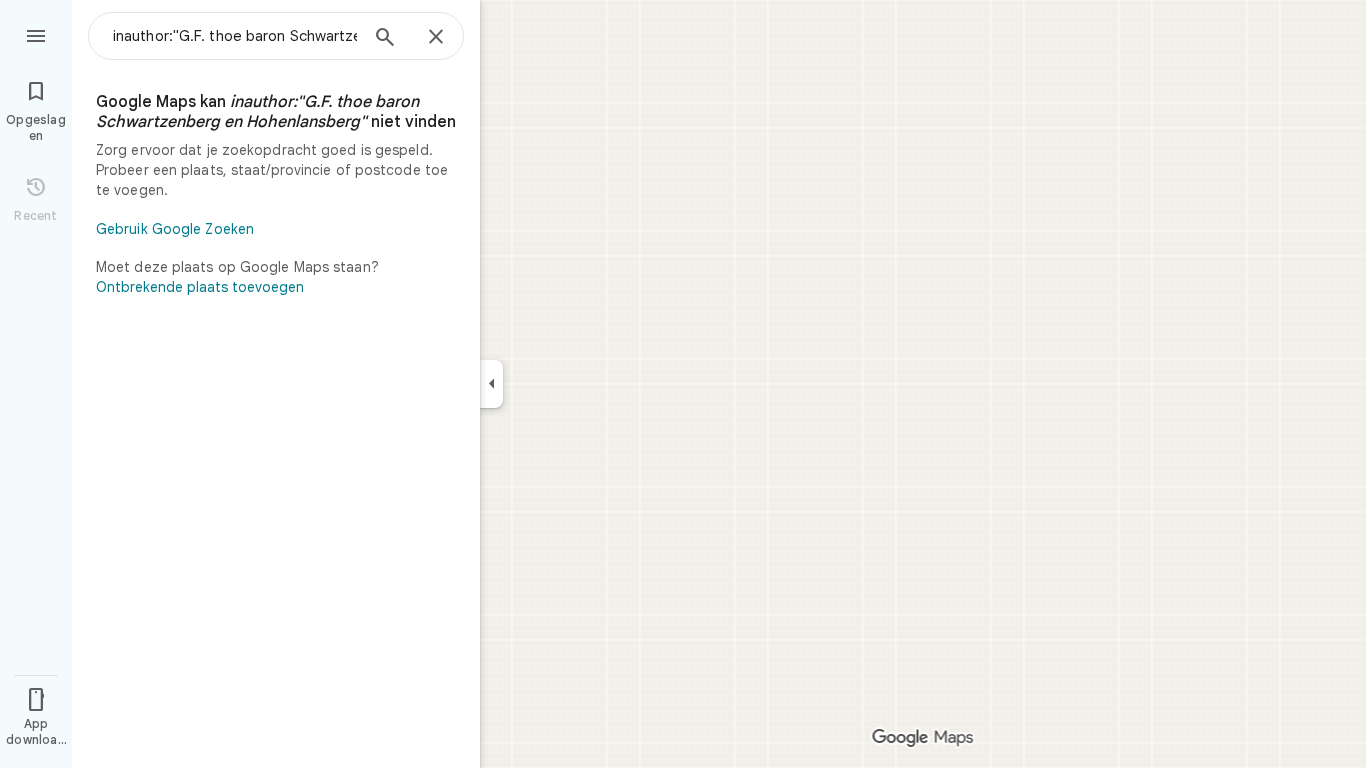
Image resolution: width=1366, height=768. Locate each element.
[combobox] (235, 36)
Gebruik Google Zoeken (175, 229)
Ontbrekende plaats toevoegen (200, 287)
